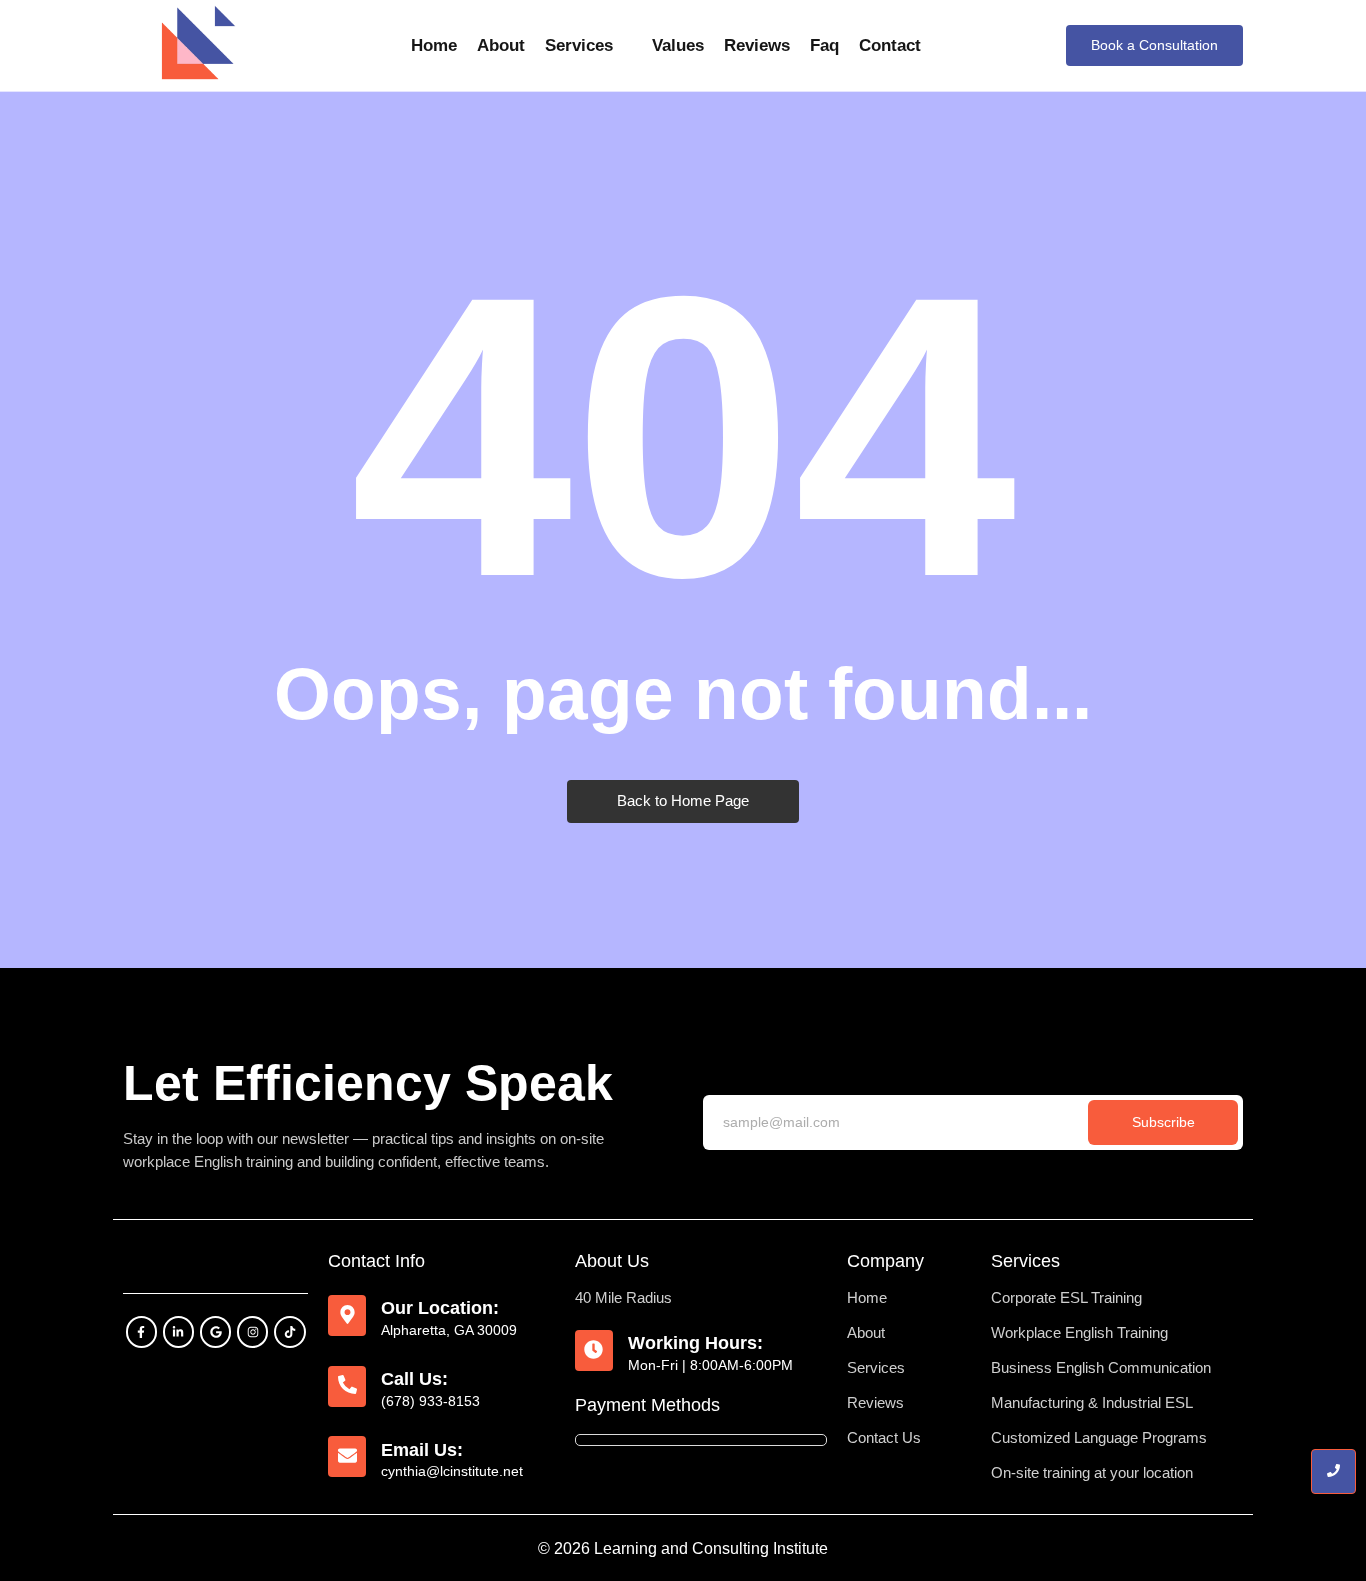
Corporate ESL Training (1066, 1297)
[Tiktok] (289, 1331)
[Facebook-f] (141, 1331)
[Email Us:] (347, 1456)
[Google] (215, 1331)
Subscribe (1163, 1122)
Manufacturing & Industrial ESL (1092, 1402)
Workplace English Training (1079, 1332)
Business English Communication (1101, 1367)
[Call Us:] (347, 1386)
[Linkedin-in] (178, 1331)
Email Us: (422, 1450)
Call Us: (414, 1379)
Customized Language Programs (1099, 1437)
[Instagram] (252, 1331)
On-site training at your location (1092, 1472)
